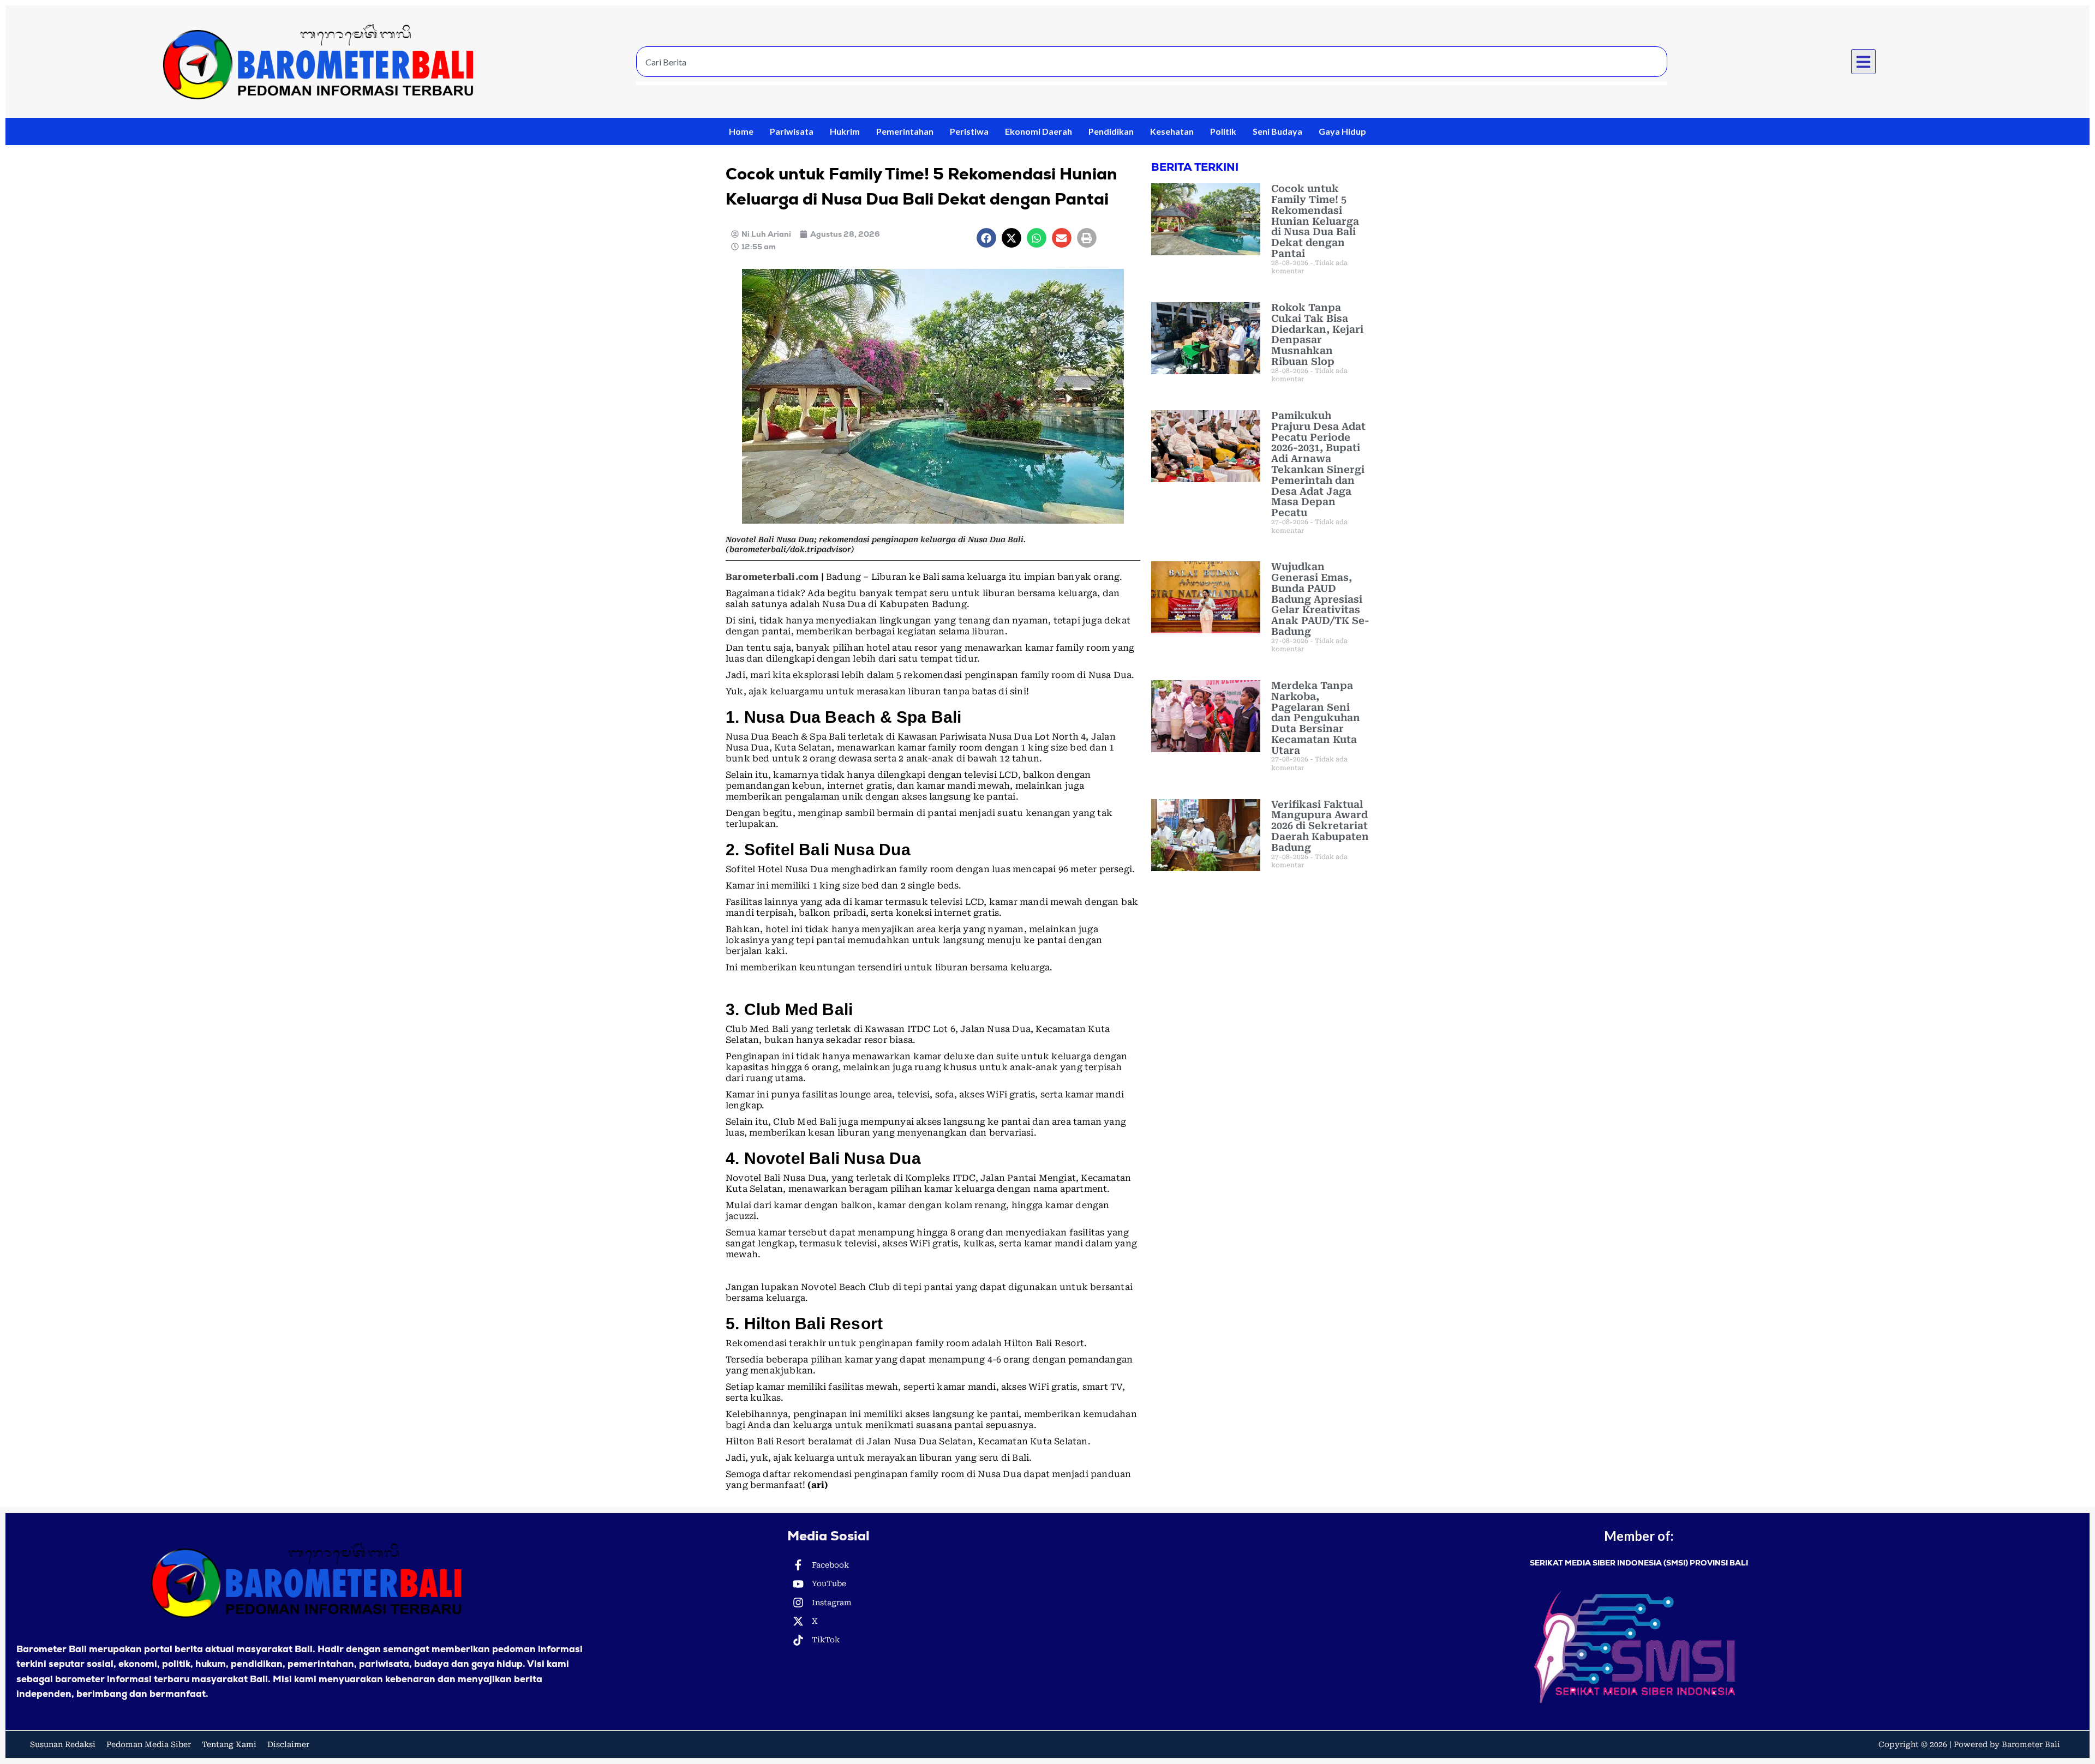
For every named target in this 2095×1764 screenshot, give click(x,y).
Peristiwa (969, 131)
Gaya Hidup (1342, 131)
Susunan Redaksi (63, 1744)
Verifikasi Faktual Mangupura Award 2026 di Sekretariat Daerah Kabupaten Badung (1320, 826)
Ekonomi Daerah (1038, 131)
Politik (1223, 131)
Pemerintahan (905, 131)
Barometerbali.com (772, 577)
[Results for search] (1152, 83)
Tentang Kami (229, 1744)
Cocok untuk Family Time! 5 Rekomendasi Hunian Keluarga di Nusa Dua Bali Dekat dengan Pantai (1315, 221)
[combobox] (1152, 62)
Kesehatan (1172, 131)
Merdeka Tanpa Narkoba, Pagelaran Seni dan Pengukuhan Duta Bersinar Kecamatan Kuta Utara (1316, 718)
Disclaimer (288, 1744)
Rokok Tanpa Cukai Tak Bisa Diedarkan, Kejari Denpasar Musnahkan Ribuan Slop (1317, 334)
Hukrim (845, 131)
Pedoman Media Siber (149, 1744)
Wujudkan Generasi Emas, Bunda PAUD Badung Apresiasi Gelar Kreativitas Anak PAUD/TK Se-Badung (1320, 599)
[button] (1864, 62)
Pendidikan (1111, 131)
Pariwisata (792, 131)
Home (741, 131)
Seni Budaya (1277, 131)
